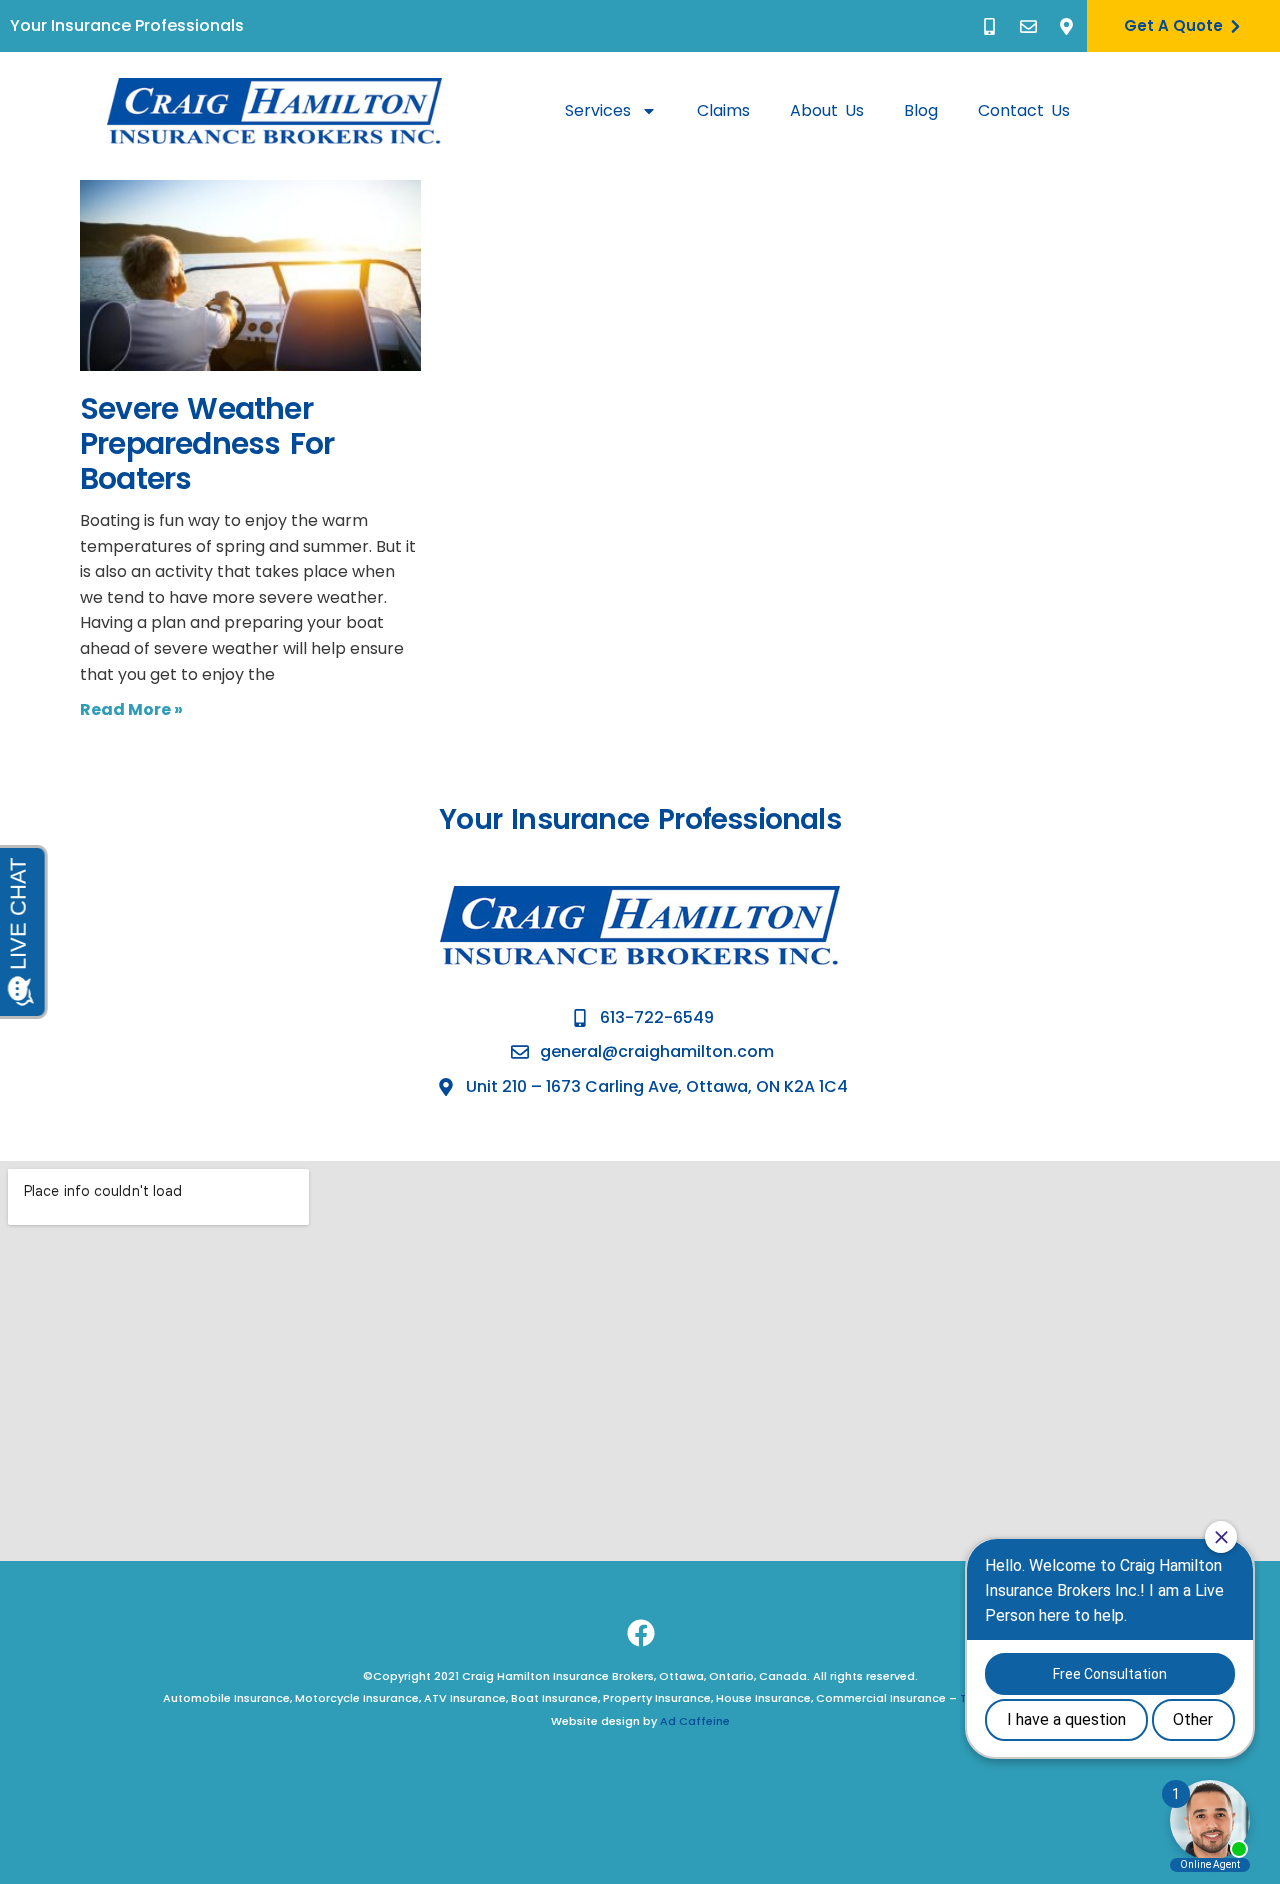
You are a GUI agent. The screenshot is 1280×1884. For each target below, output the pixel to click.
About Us (827, 110)
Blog (921, 110)
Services (598, 110)
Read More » (131, 709)
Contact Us (1024, 110)
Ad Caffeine (695, 1721)
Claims (723, 110)
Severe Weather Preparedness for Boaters (207, 443)
